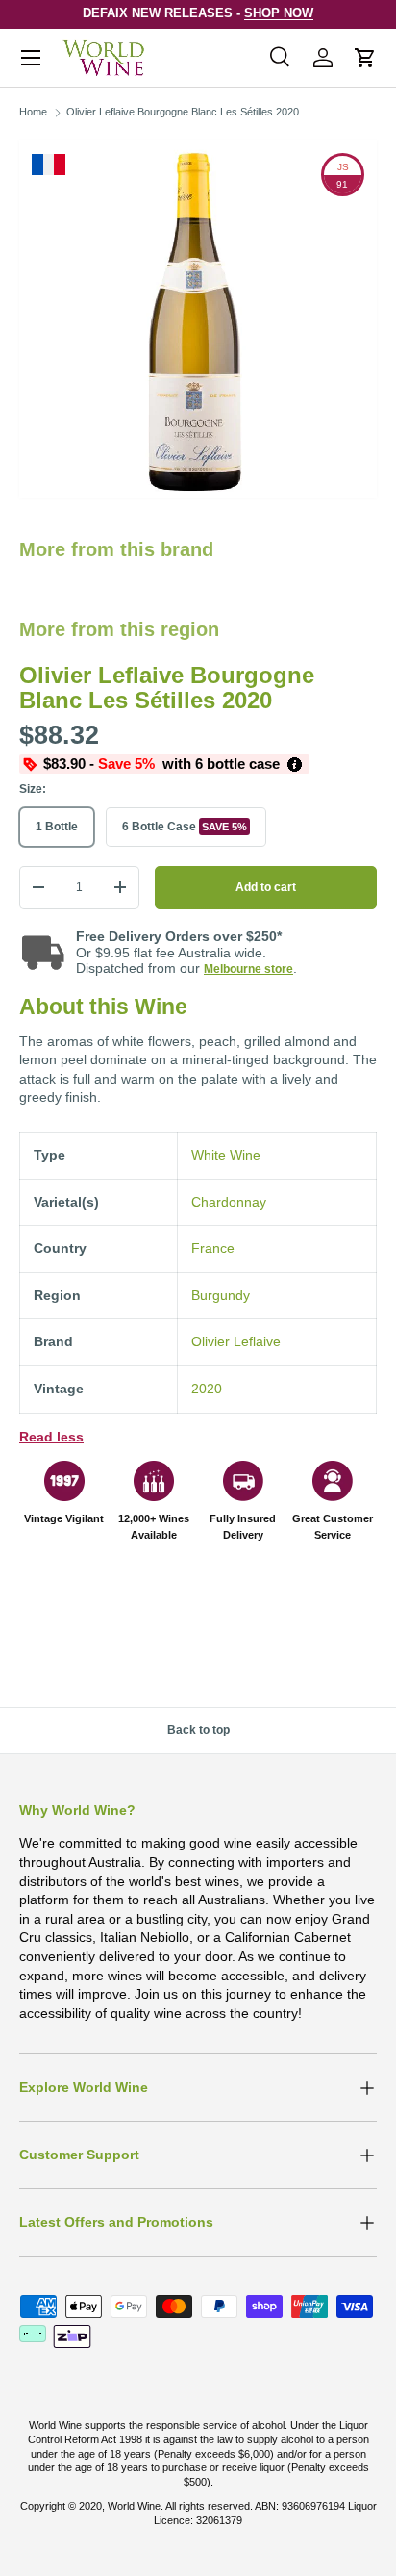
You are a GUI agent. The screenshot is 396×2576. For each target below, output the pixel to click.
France (213, 1248)
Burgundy (221, 1295)
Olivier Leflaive (236, 1341)
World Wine (134, 2506)
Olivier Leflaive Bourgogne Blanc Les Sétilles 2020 (183, 112)
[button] (365, 58)
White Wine (226, 1155)
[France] (49, 165)
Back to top (198, 1730)
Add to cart (266, 887)
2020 (207, 1389)
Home (33, 112)
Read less (51, 1437)
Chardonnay (229, 1202)
